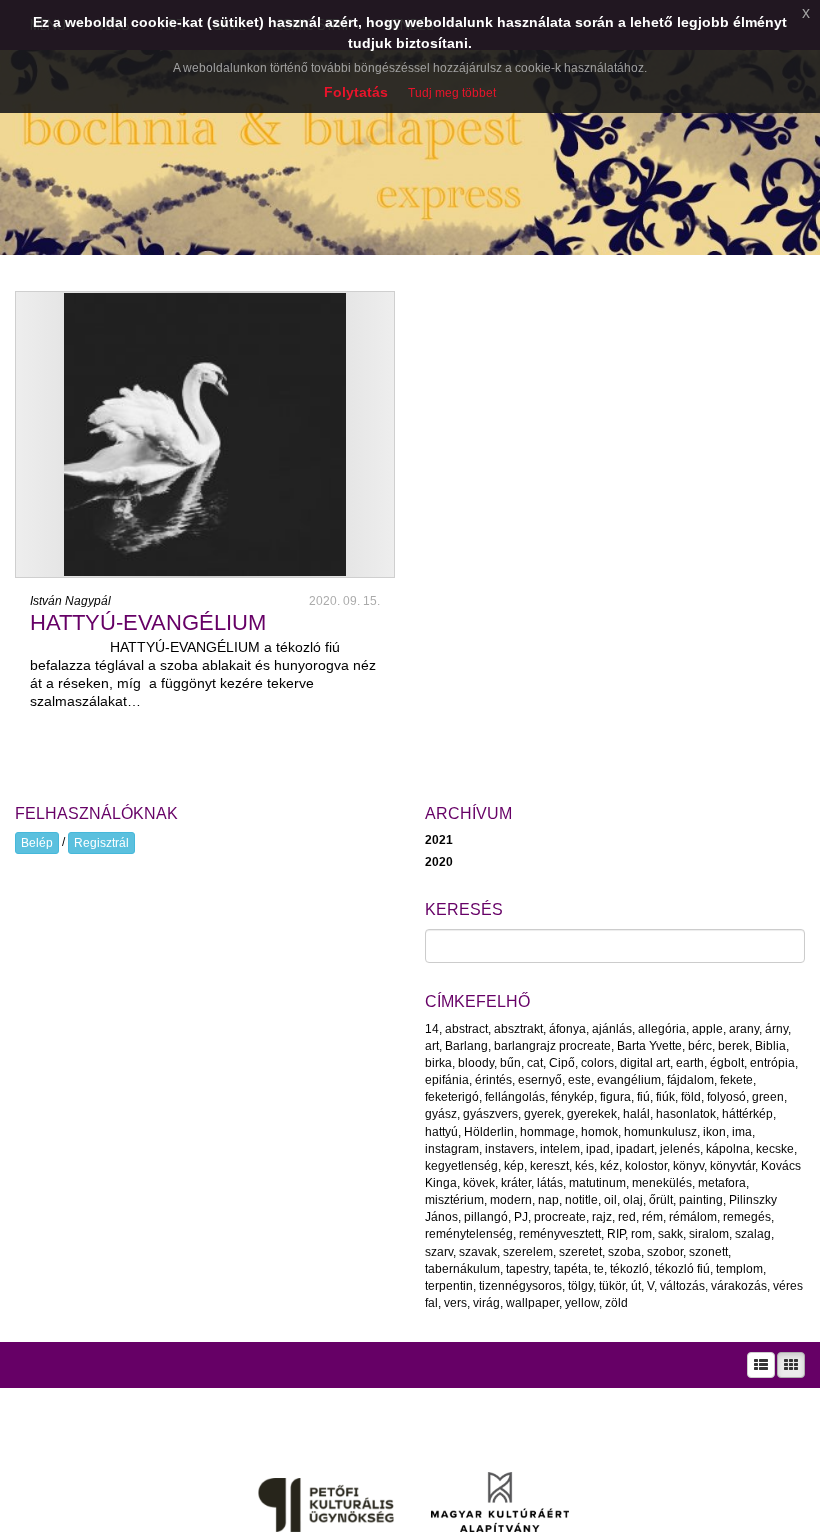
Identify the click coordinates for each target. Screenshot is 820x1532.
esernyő (540, 1080)
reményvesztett (560, 1234)
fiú (643, 1097)
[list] (761, 1365)
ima (742, 1132)
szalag (753, 1234)
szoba (624, 1252)
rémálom (693, 1217)
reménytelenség (469, 1234)
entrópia (772, 1063)
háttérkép (747, 1114)
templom (739, 1269)
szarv (439, 1252)
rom (641, 1234)
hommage (547, 1132)
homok (599, 1132)
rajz (602, 1217)
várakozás (739, 1286)
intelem (560, 1149)
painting (701, 1200)
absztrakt (518, 1029)
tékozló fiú (682, 1269)
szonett (708, 1252)
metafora (722, 1183)
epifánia (447, 1080)
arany (744, 1029)
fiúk (665, 1097)
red (627, 1217)
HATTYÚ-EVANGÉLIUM (148, 622)
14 (432, 1029)
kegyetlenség (461, 1166)
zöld (616, 1303)
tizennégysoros (520, 1286)
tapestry (527, 1269)
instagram (452, 1149)
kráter (516, 1183)
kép (514, 1166)
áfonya (567, 1029)
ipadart (635, 1149)
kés (584, 1166)
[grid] (791, 1365)
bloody (476, 1063)
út (636, 1286)
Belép (37, 843)
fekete (736, 1080)
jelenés (680, 1149)
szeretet (580, 1252)
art (432, 1046)
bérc (700, 1046)
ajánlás (612, 1029)
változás (682, 1286)
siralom (709, 1234)
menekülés (662, 1183)
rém (652, 1217)
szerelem (528, 1252)
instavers (509, 1149)
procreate (560, 1217)
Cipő (562, 1063)
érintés (493, 1080)
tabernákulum (462, 1269)
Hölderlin (489, 1132)
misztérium (454, 1200)
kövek (479, 1183)
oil (610, 1200)
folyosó (726, 1097)
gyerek (542, 1114)
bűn (510, 1063)
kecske (775, 1149)
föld (691, 1097)
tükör (612, 1286)
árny (776, 1029)
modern (511, 1200)
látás (550, 1183)
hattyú (441, 1132)
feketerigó (452, 1097)
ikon (714, 1132)
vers (455, 1303)
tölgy (580, 1286)
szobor (665, 1252)
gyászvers (490, 1114)
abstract (466, 1029)
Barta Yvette (649, 1046)
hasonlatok (686, 1114)
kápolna (728, 1149)
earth (690, 1063)
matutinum (597, 1183)
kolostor (646, 1166)
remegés (747, 1217)
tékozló (629, 1269)
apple (707, 1029)
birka (438, 1063)
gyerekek (592, 1114)
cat (535, 1063)
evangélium (629, 1080)
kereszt (549, 1166)
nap (548, 1200)
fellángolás (515, 1097)
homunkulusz (660, 1132)
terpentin (449, 1286)
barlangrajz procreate (552, 1046)
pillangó (486, 1217)
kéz (609, 1166)
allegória (662, 1029)
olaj (633, 1200)
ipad (598, 1149)
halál (636, 1114)
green (768, 1097)
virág (486, 1303)
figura (615, 1097)
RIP (616, 1234)
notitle (581, 1200)
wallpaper (532, 1303)
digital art (645, 1063)
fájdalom (690, 1080)
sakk (670, 1234)
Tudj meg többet (452, 93)
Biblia (770, 1046)
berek (733, 1046)
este (579, 1080)
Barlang (466, 1046)
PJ (521, 1217)
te (599, 1269)
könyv (688, 1166)
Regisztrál (101, 843)
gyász (441, 1114)
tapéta (571, 1269)
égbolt (727, 1063)
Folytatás (356, 92)
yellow (582, 1303)
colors (597, 1063)
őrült (661, 1200)
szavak (478, 1252)
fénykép (572, 1097)
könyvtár (732, 1166)
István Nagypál (70, 601)
